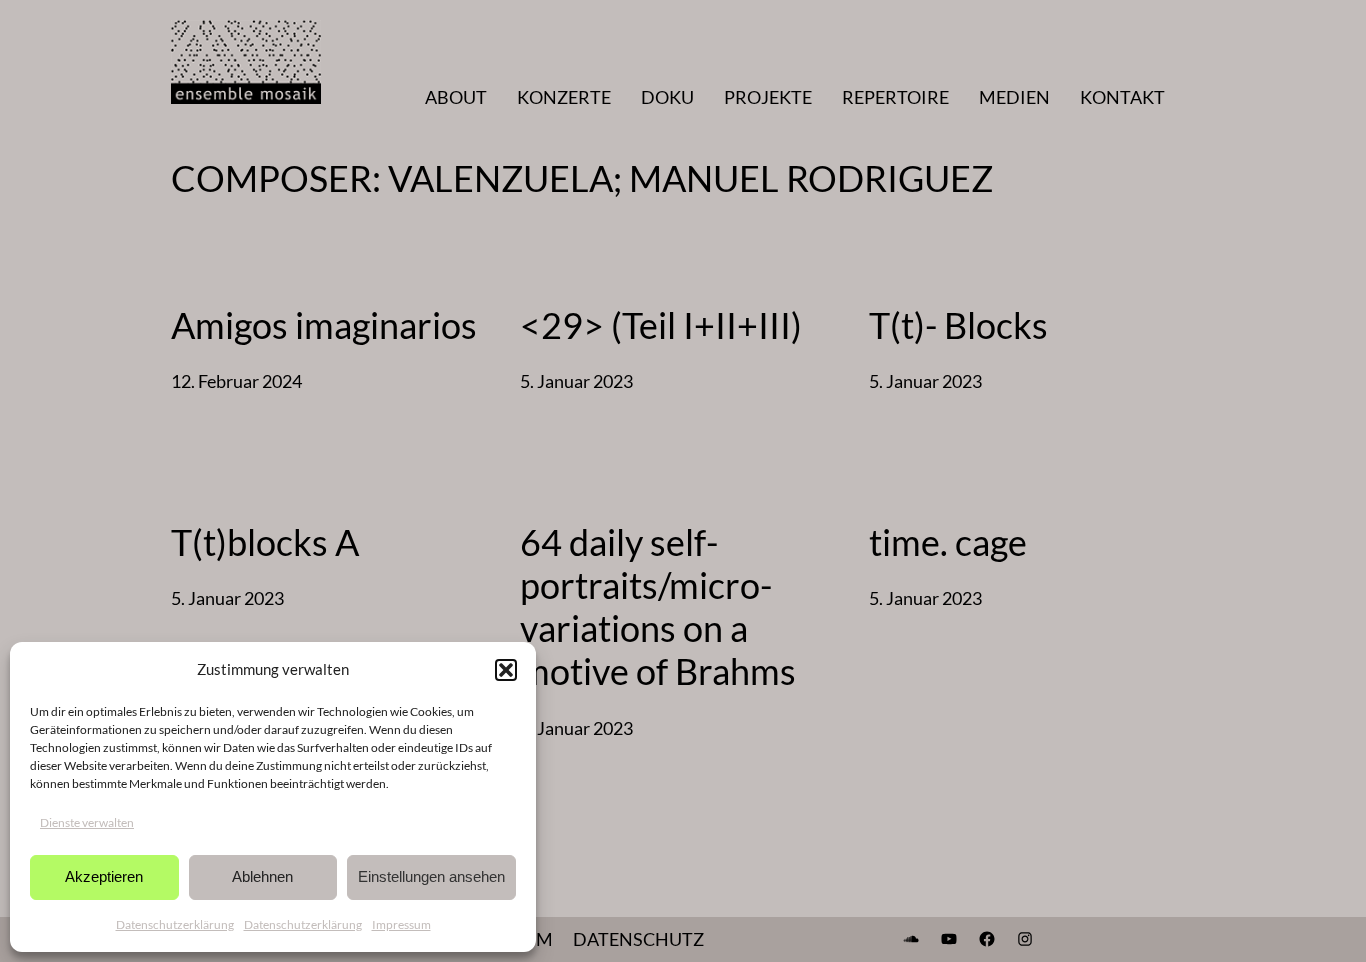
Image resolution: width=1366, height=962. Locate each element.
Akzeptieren (104, 876)
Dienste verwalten (87, 822)
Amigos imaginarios (324, 325)
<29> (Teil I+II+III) (661, 325)
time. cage (948, 542)
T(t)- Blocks (958, 325)
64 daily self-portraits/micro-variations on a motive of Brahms (658, 607)
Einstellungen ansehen (431, 876)
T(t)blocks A (265, 542)
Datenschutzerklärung (175, 924)
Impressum (401, 924)
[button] (506, 670)
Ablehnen (262, 876)
